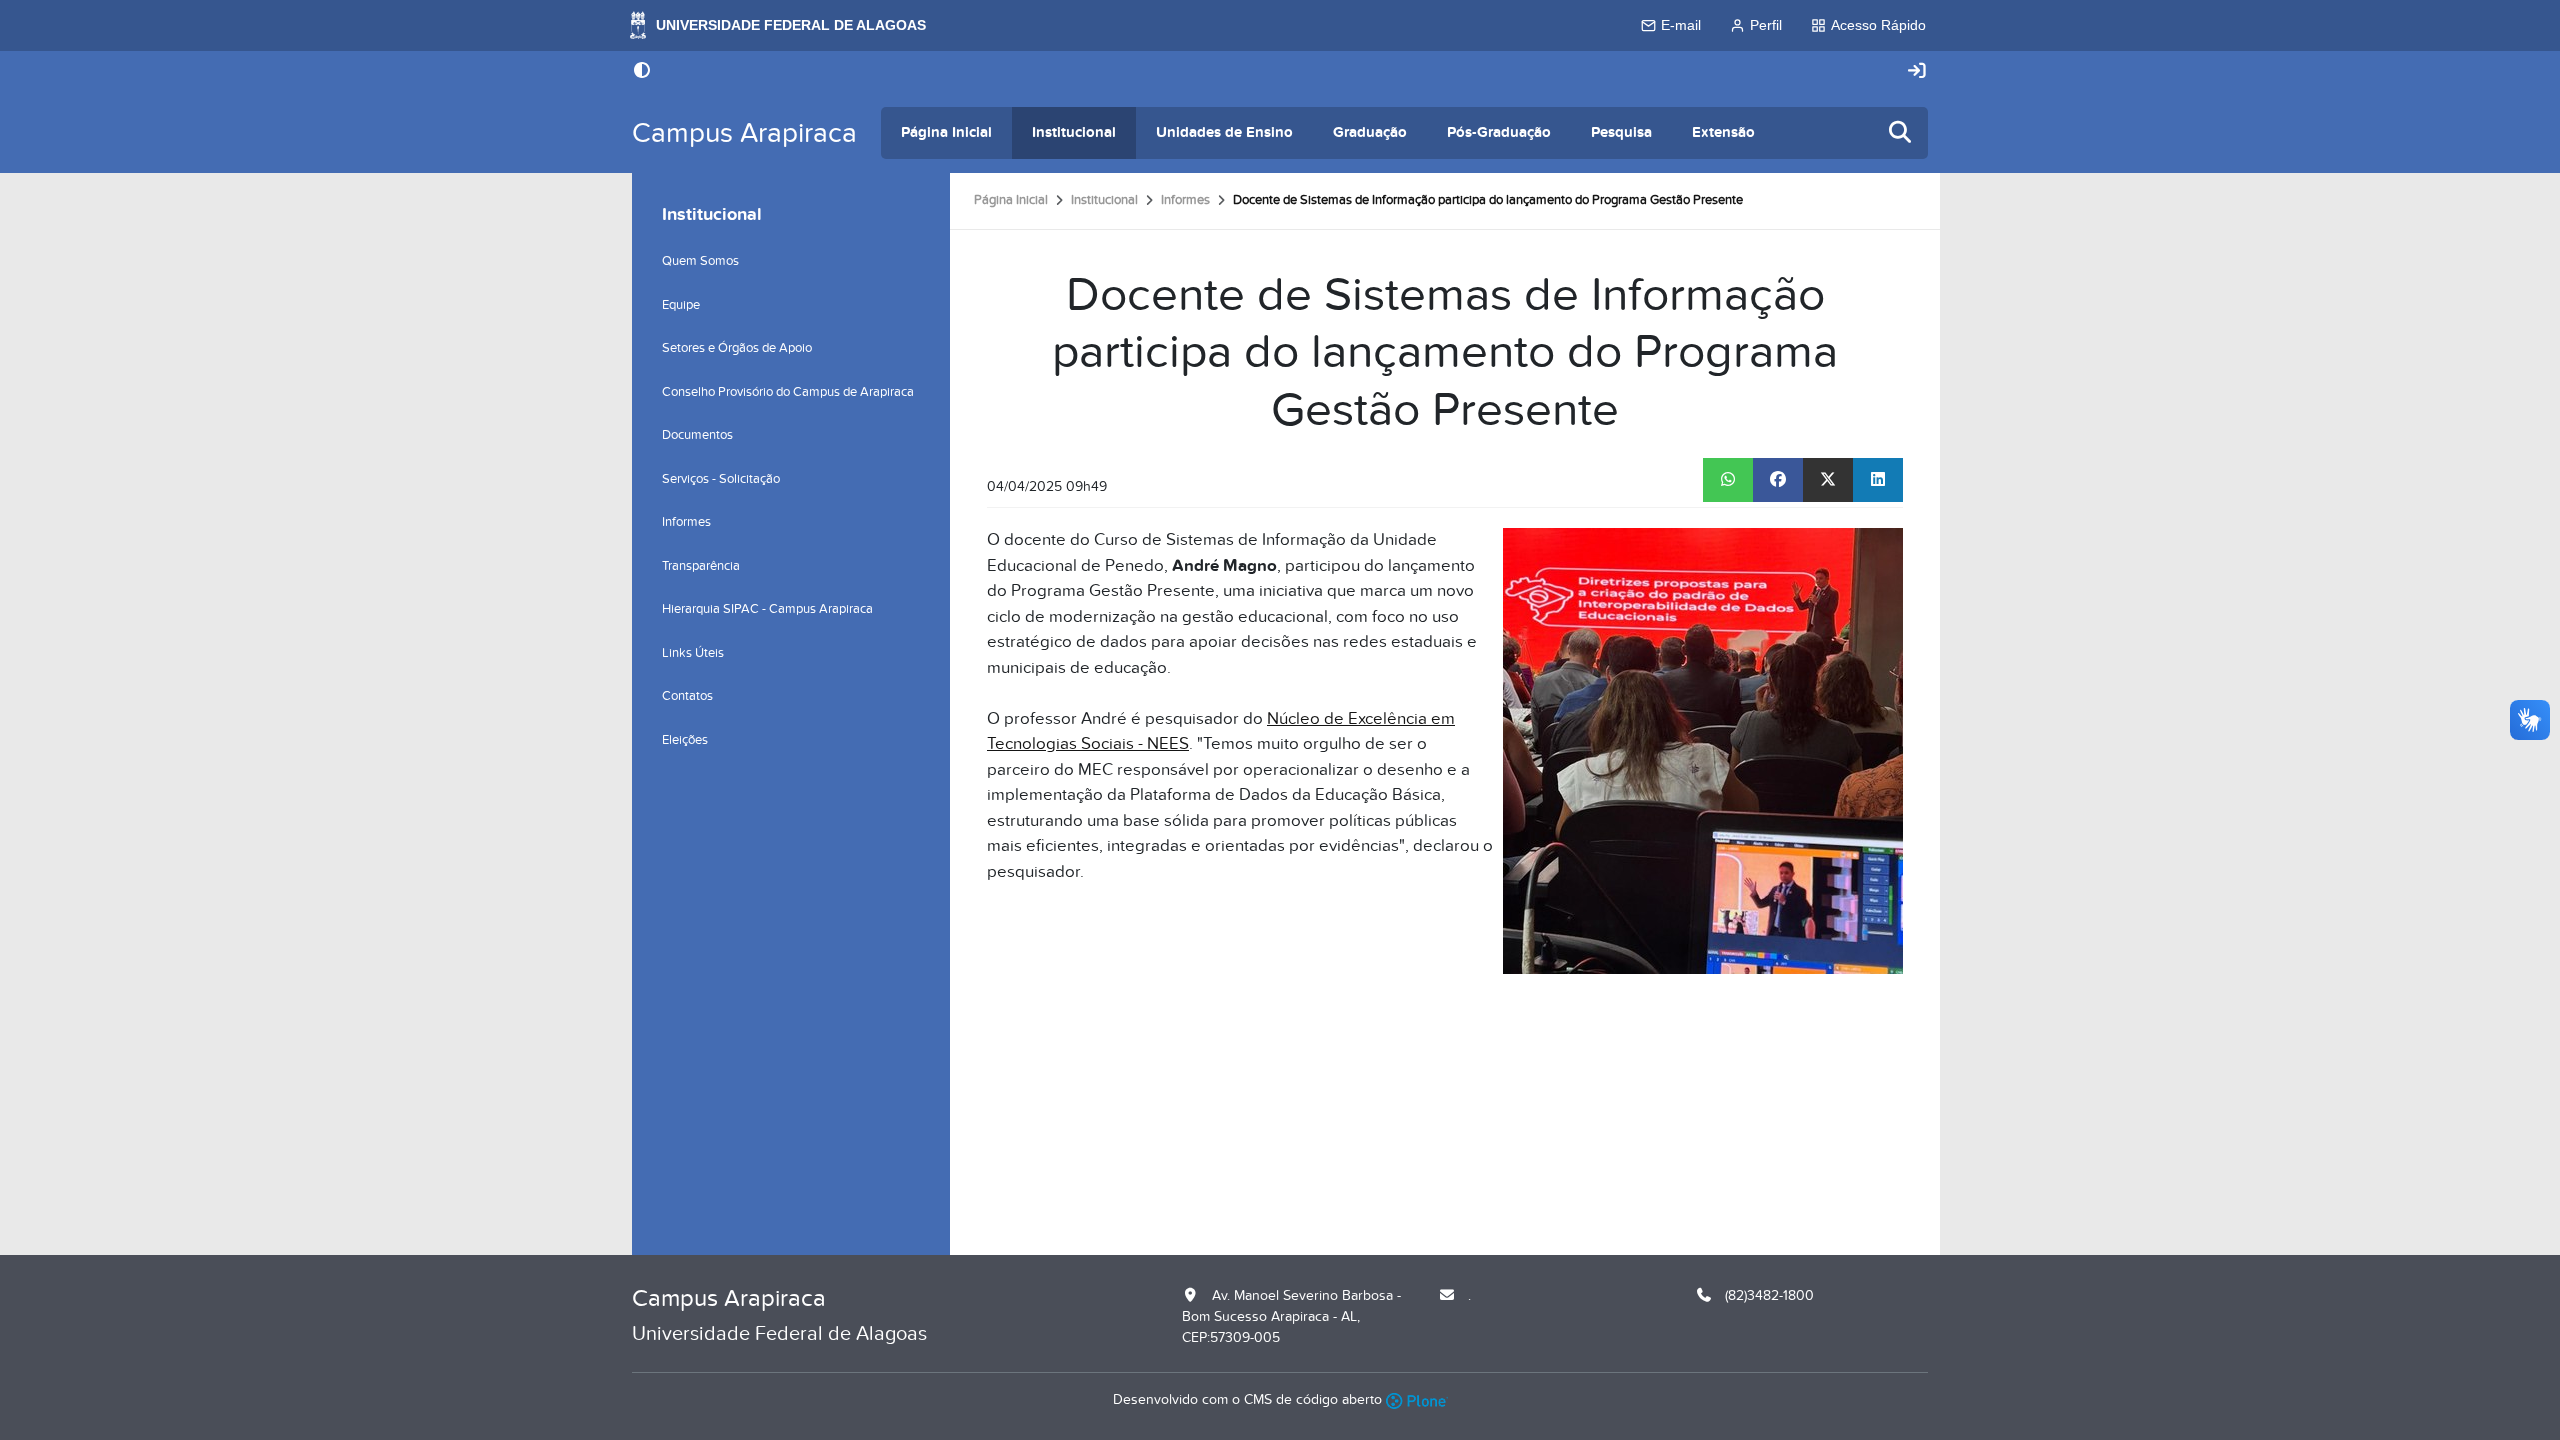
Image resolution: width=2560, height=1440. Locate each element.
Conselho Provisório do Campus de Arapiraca (788, 392)
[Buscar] (1901, 133)
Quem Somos (700, 261)
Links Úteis (693, 653)
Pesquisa (1621, 132)
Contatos (687, 696)
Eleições (685, 740)
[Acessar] (1917, 71)
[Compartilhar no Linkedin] (1878, 480)
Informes (1185, 200)
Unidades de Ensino (1224, 132)
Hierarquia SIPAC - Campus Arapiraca (767, 609)
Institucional (1074, 132)
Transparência (701, 566)
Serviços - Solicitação (721, 479)
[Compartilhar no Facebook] (1778, 480)
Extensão (1723, 132)
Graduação (1370, 132)
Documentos (697, 435)
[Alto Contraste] (642, 72)
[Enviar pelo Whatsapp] (1728, 480)
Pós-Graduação (1499, 132)
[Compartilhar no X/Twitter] (1828, 480)
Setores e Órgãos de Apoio (737, 348)
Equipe (681, 305)
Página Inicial (946, 132)
